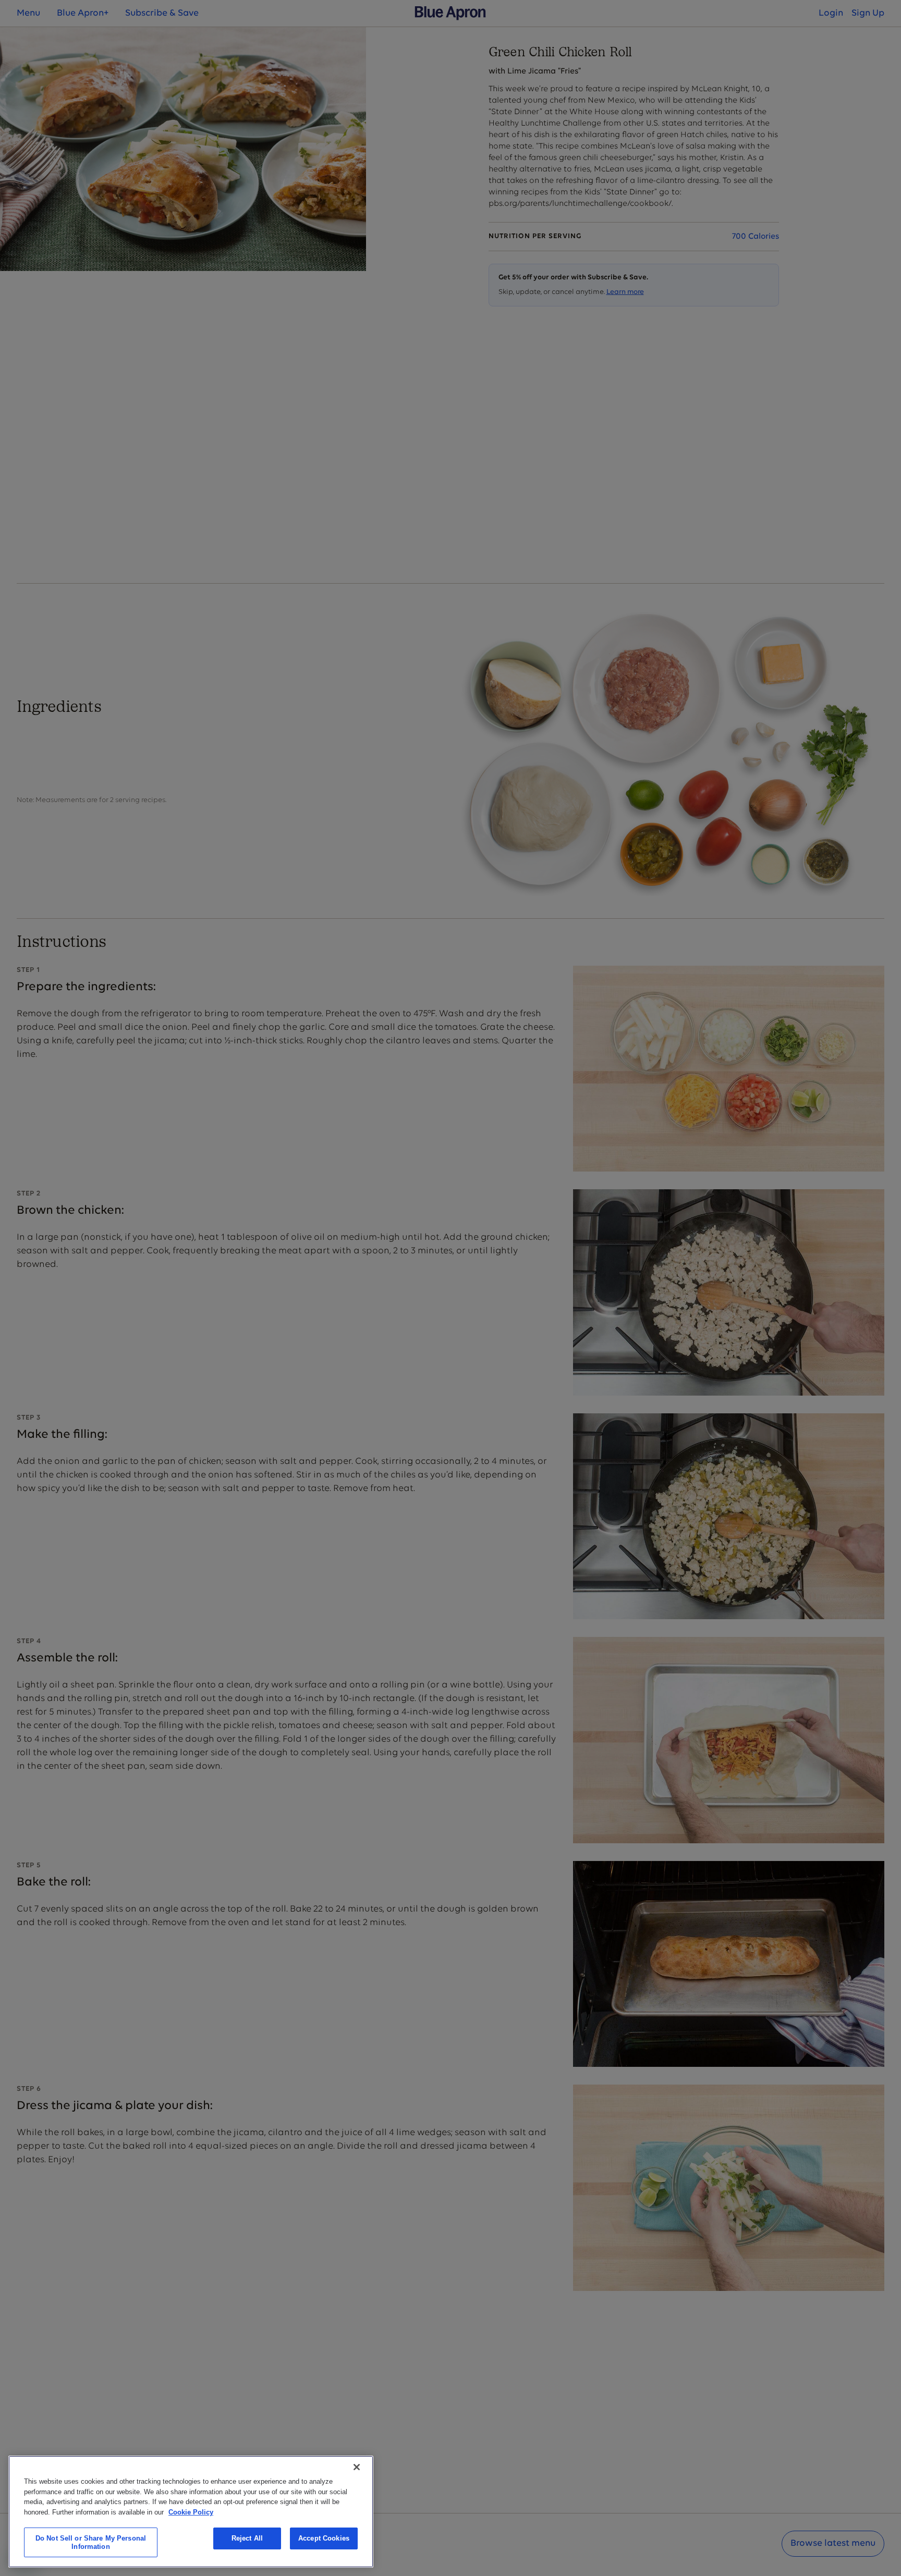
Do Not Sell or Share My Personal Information (91, 2542)
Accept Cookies (324, 2538)
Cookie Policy (191, 2512)
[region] (191, 2512)
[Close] (357, 2467)
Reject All (247, 2538)
